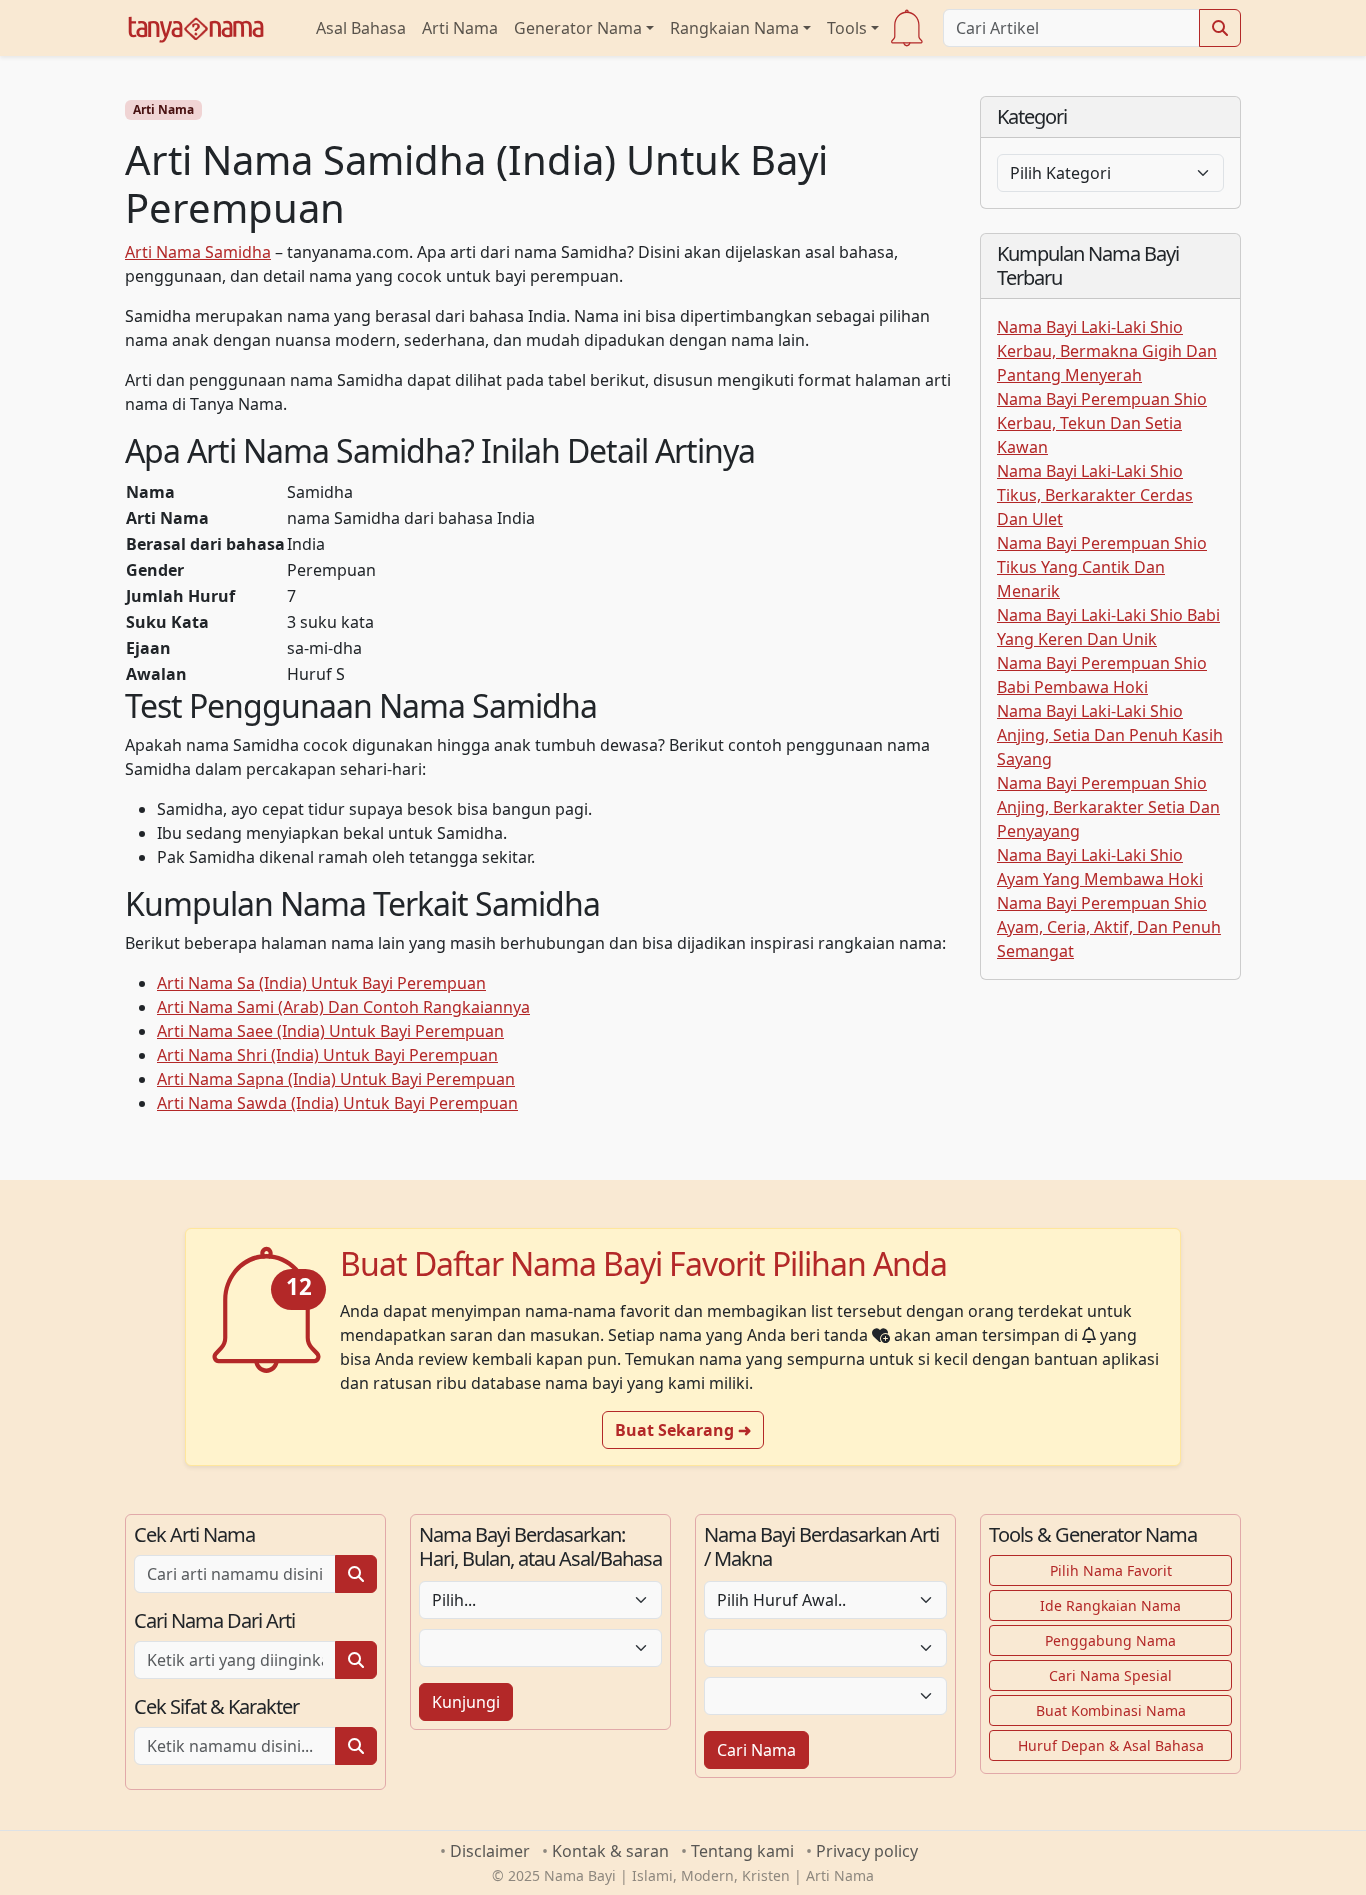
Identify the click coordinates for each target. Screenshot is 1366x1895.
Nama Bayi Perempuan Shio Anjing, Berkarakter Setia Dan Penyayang (1108, 807)
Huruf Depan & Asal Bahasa (1111, 1745)
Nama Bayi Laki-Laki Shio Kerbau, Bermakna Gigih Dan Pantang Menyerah (1107, 351)
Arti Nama (460, 28)
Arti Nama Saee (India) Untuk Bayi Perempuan (330, 1031)
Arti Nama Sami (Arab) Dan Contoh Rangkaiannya (343, 1007)
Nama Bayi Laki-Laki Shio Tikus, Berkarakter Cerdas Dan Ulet (1095, 495)
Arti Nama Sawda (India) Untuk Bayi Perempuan (337, 1103)
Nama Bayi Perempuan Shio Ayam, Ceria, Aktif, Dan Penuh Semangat (1109, 927)
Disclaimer (490, 1851)
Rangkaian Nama (734, 28)
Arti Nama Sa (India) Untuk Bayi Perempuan (321, 983)
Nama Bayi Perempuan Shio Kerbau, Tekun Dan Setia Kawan (1102, 423)
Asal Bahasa (361, 28)
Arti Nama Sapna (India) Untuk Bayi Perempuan (336, 1079)
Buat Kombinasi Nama (1111, 1710)
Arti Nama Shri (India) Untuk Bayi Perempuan (327, 1055)
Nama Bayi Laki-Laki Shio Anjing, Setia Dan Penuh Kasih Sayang (1110, 735)
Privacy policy (867, 1851)
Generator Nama (578, 28)
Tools (847, 28)
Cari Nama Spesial (1110, 1675)
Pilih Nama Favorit (1111, 1570)
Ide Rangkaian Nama (1110, 1605)
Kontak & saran (610, 1851)
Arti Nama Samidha (198, 252)
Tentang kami (742, 1851)
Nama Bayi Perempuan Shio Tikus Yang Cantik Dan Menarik (1102, 567)
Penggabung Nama (1110, 1640)
